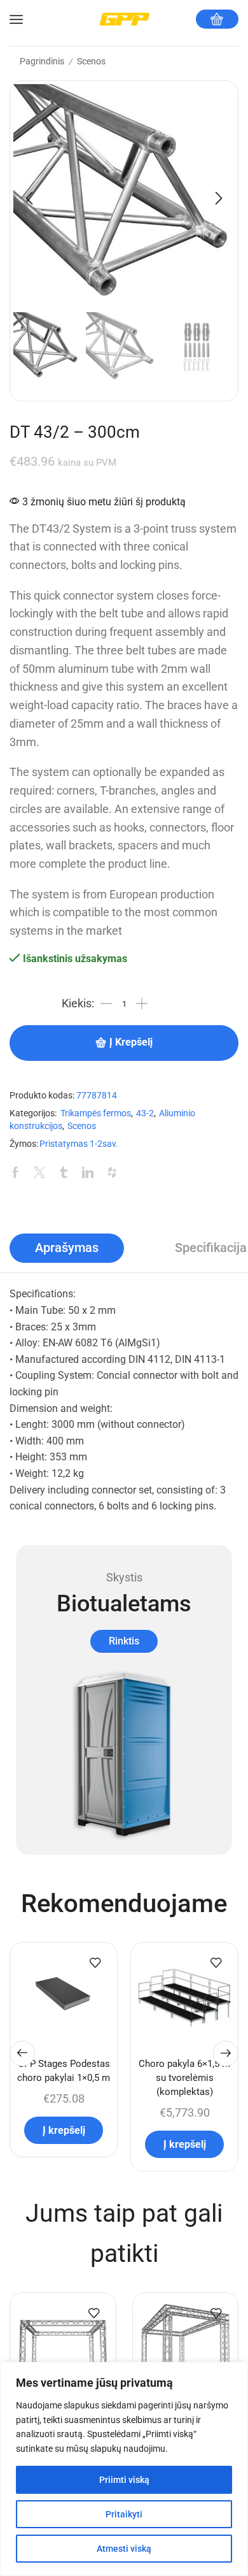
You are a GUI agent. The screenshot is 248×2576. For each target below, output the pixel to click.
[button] (29, 198)
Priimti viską (124, 2480)
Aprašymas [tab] (67, 1248)
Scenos (91, 61)
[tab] (67, 1248)
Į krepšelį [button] (64, 2130)
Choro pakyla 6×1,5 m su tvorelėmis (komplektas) (184, 2078)
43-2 (145, 1113)
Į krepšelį (131, 1042)
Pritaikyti (124, 2514)
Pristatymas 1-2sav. (79, 1144)
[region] (124, 2469)
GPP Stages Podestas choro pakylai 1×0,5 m (64, 2071)
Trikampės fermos (96, 1113)
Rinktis (124, 1641)
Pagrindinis (42, 61)
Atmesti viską (124, 2549)
